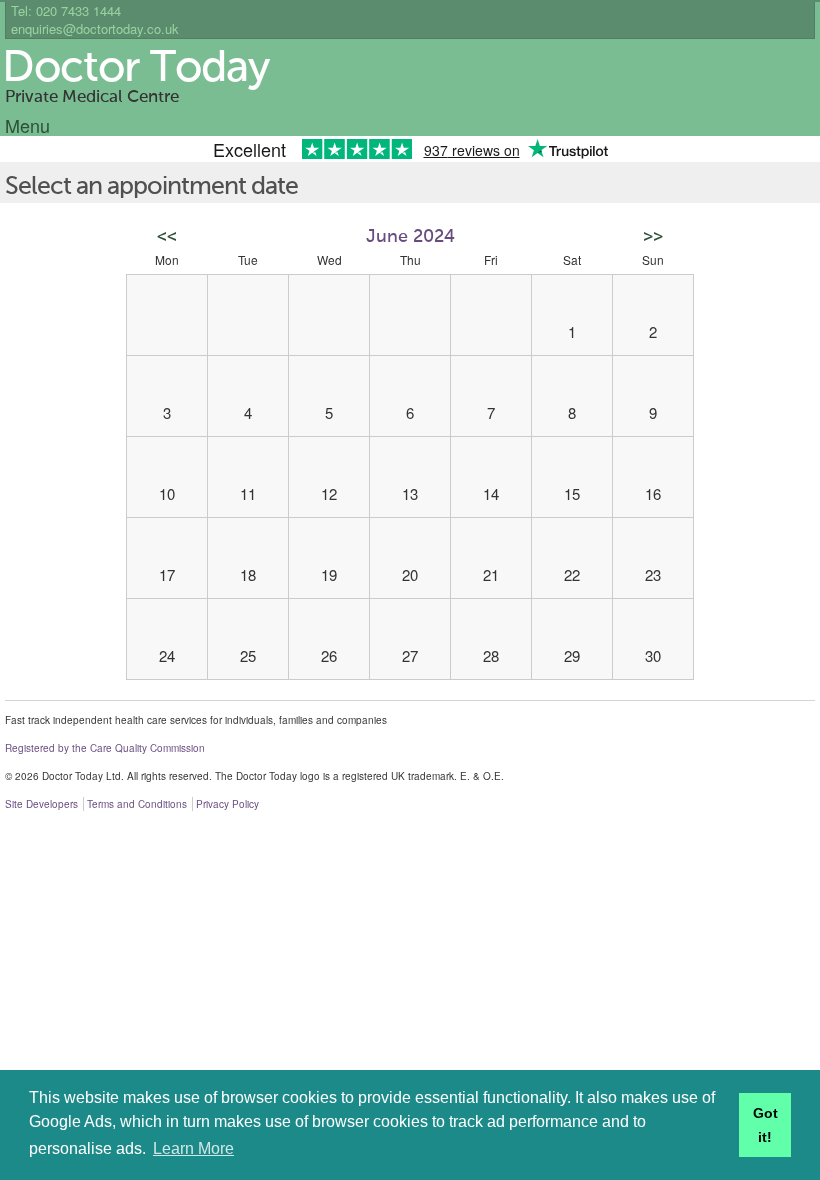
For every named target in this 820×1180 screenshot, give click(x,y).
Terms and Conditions (137, 804)
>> (653, 237)
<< (167, 237)
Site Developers (41, 804)
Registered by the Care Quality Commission (105, 748)
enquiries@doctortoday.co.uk (95, 28)
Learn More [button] (193, 1148)
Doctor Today (135, 69)
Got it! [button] (765, 1125)
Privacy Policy (227, 804)
